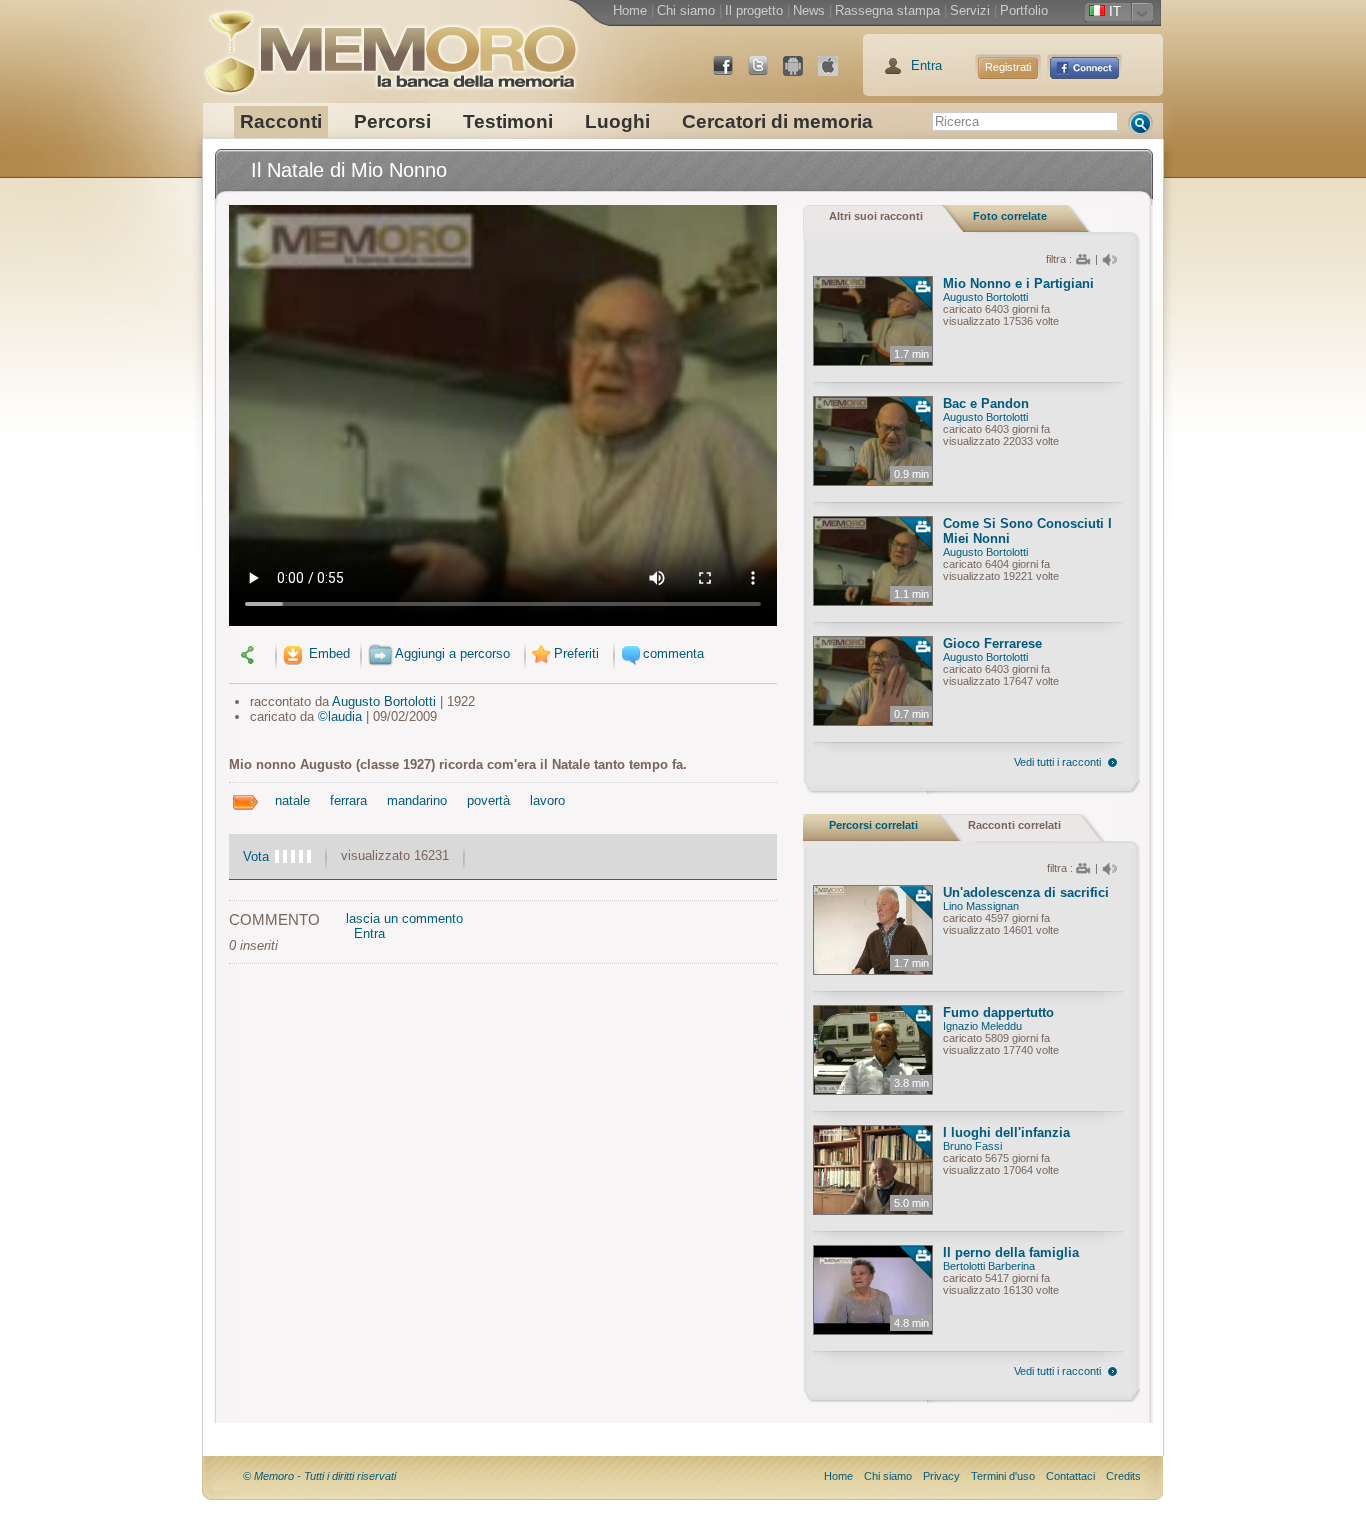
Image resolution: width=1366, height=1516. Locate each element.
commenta (673, 653)
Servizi (970, 10)
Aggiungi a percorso (452, 653)
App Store (836, 73)
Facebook (731, 73)
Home (630, 10)
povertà (488, 800)
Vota (256, 856)
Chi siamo (686, 10)
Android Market (801, 73)
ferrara (348, 800)
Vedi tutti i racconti (1057, 762)
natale (292, 800)
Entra (926, 65)
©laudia (340, 716)
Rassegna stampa (887, 10)
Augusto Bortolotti (384, 701)
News (809, 10)
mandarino (417, 800)
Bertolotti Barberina (989, 1266)
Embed (327, 653)
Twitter (766, 73)
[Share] (250, 653)
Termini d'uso (1003, 1476)
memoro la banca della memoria (390, 45)
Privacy (941, 1476)
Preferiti (576, 653)
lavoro (547, 800)
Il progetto (754, 10)
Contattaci (1070, 1476)
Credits (1123, 1476)
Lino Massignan (981, 906)
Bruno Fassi (972, 1146)
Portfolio (1024, 10)
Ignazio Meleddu (982, 1026)
